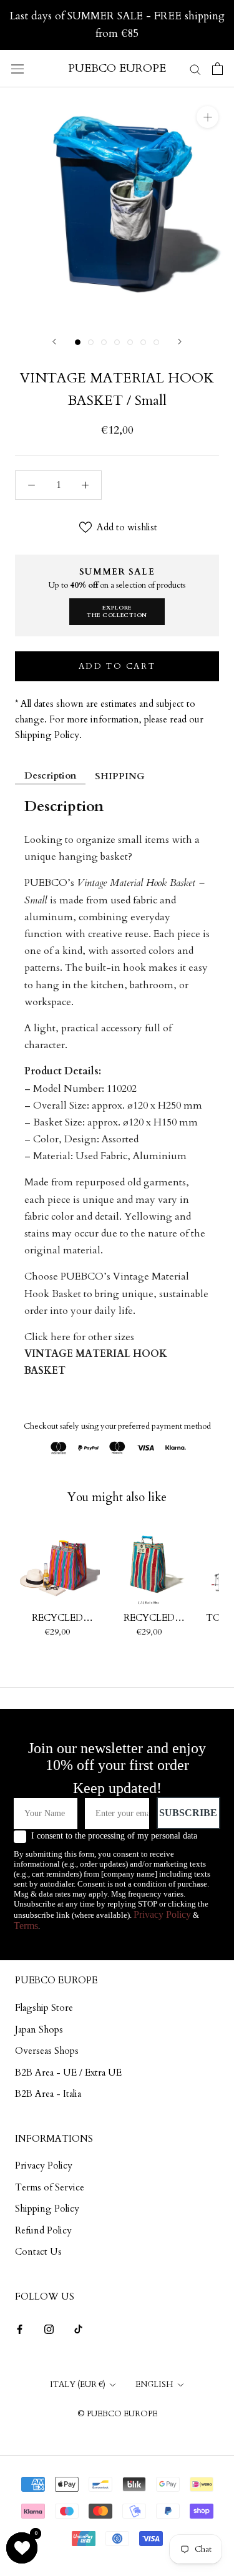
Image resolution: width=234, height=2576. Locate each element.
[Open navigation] (17, 69)
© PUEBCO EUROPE (117, 2414)
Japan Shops (39, 2029)
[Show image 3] (104, 342)
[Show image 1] (78, 342)
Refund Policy (43, 2230)
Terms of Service (50, 2187)
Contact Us (38, 2252)
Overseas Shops (47, 2051)
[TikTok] (78, 2329)
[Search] (195, 68)
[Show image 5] (130, 342)
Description (50, 775)
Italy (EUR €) (78, 2384)
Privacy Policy (162, 1914)
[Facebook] (20, 2329)
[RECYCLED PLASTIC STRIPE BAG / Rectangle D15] (149, 1565)
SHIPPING (120, 776)
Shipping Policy (47, 2209)
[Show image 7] (156, 342)
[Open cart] (217, 69)
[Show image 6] (143, 342)
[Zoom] (207, 117)
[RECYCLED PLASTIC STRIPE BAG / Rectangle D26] (58, 1565)
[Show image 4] (117, 342)
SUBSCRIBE (188, 1813)
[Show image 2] (91, 342)
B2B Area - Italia (48, 2094)
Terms (26, 1926)
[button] (22, 2548)
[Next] (180, 342)
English (154, 2384)
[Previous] (54, 342)
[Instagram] (49, 2329)
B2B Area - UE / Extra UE (68, 2073)
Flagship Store (44, 2008)
